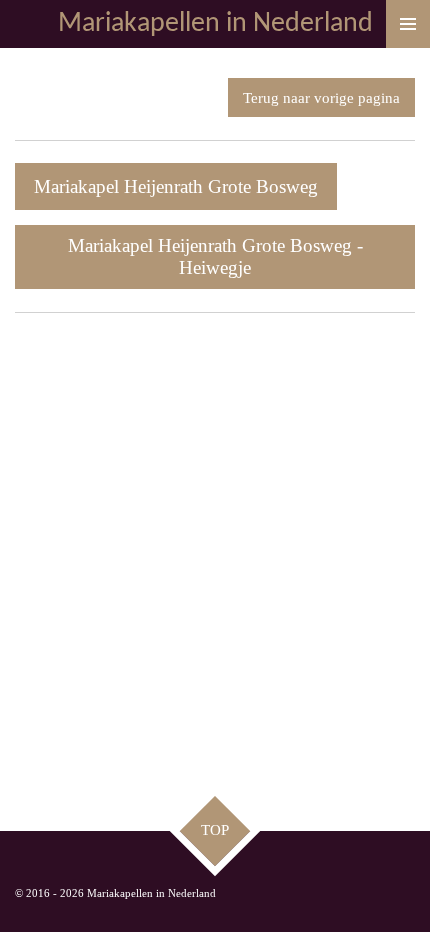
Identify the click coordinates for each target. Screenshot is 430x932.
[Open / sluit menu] (408, 24)
